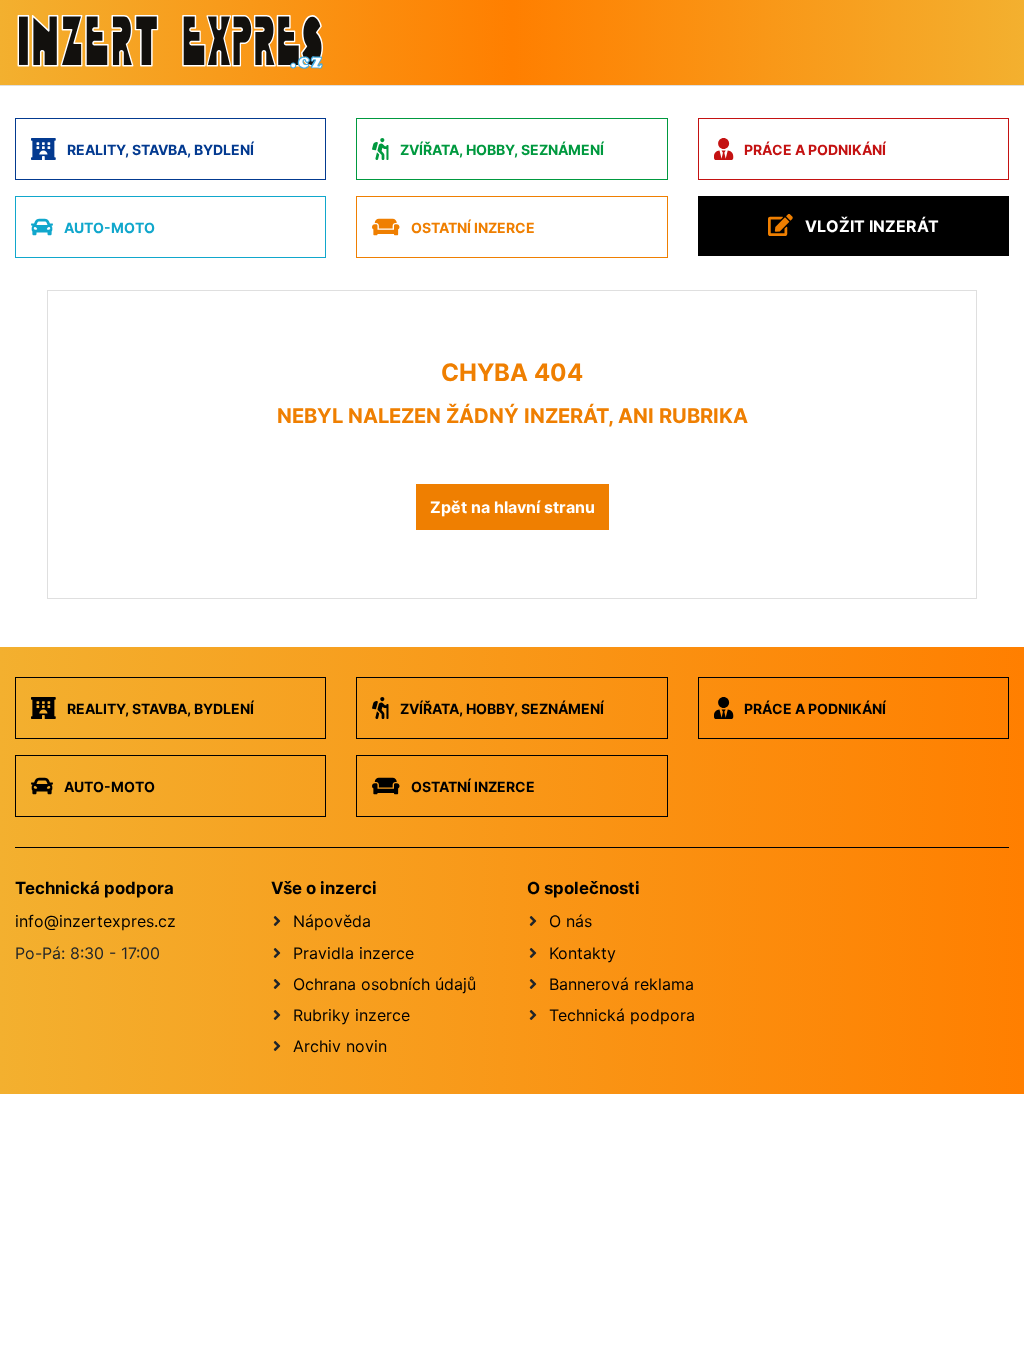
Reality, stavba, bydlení (159, 149)
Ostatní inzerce (471, 227)
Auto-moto (108, 227)
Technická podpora (622, 1015)
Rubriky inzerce (351, 1015)
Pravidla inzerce (353, 953)
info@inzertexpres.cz (95, 921)
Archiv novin (340, 1046)
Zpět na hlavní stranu (512, 507)
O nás (570, 921)
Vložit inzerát (870, 226)
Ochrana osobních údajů (384, 984)
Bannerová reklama (621, 984)
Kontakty (582, 953)
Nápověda (332, 921)
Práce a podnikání (813, 149)
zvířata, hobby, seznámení (500, 149)
